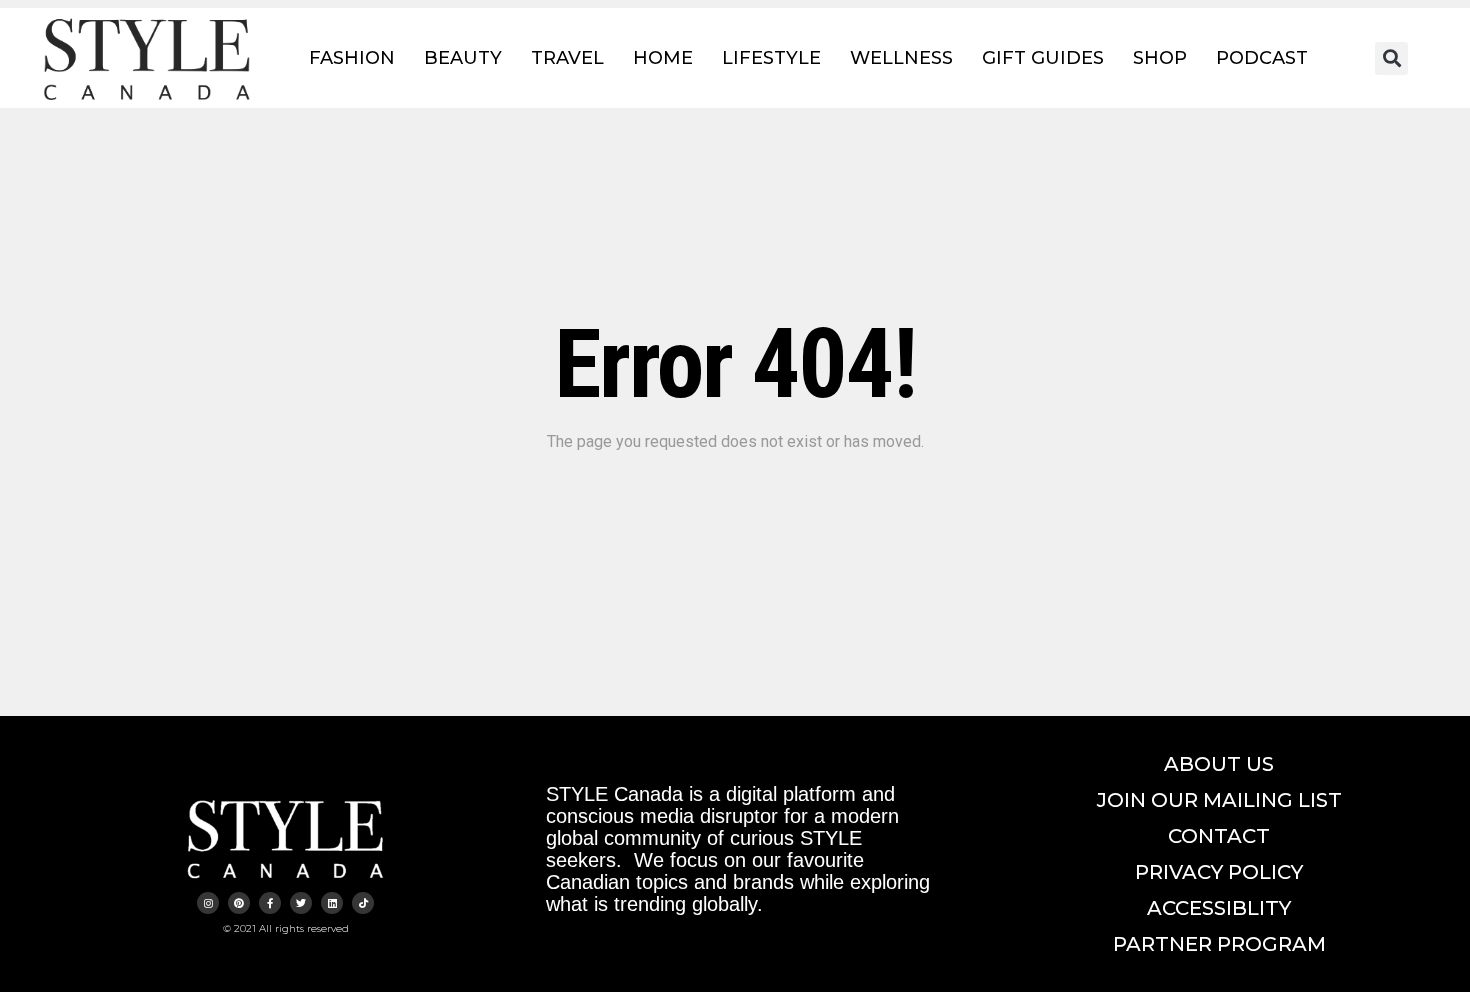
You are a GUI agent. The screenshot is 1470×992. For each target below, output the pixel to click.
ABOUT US (1219, 764)
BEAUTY (463, 58)
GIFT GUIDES (1043, 58)
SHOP (1160, 58)
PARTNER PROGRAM (1219, 944)
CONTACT (1219, 836)
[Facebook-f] (270, 903)
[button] (1391, 58)
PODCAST (1262, 58)
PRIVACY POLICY (1219, 872)
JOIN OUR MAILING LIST (1219, 800)
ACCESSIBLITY (1219, 908)
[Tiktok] (363, 903)
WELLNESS (901, 58)
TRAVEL (567, 58)
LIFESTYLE (771, 58)
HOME (663, 58)
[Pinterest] (239, 903)
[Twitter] (301, 903)
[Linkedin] (332, 903)
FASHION (352, 58)
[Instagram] (208, 903)
